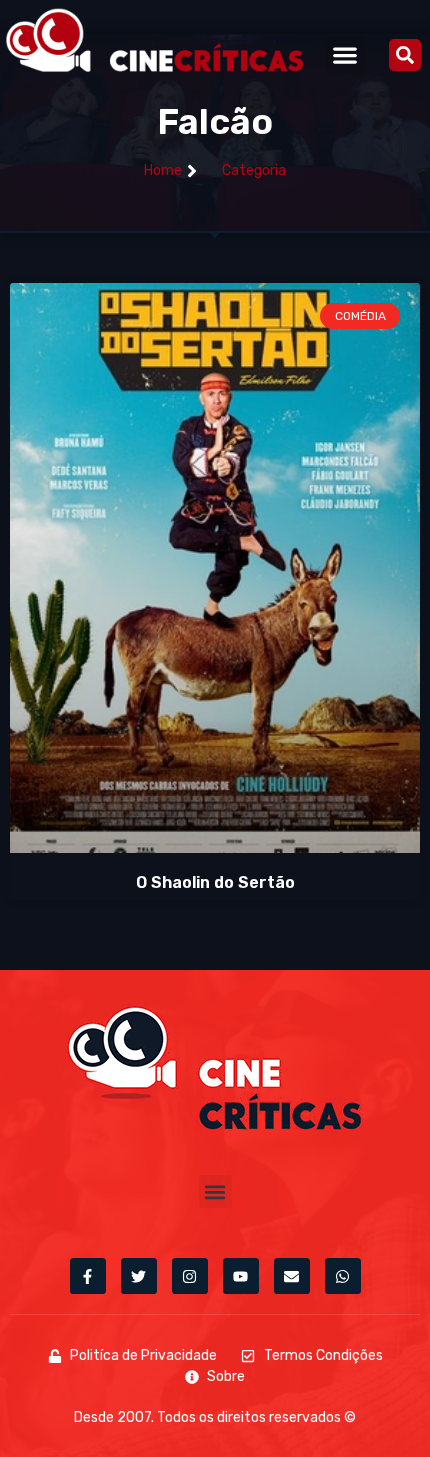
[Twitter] (139, 1276)
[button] (345, 54)
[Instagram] (190, 1276)
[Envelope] (292, 1276)
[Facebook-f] (88, 1276)
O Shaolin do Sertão (215, 882)
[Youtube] (241, 1276)
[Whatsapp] (343, 1276)
